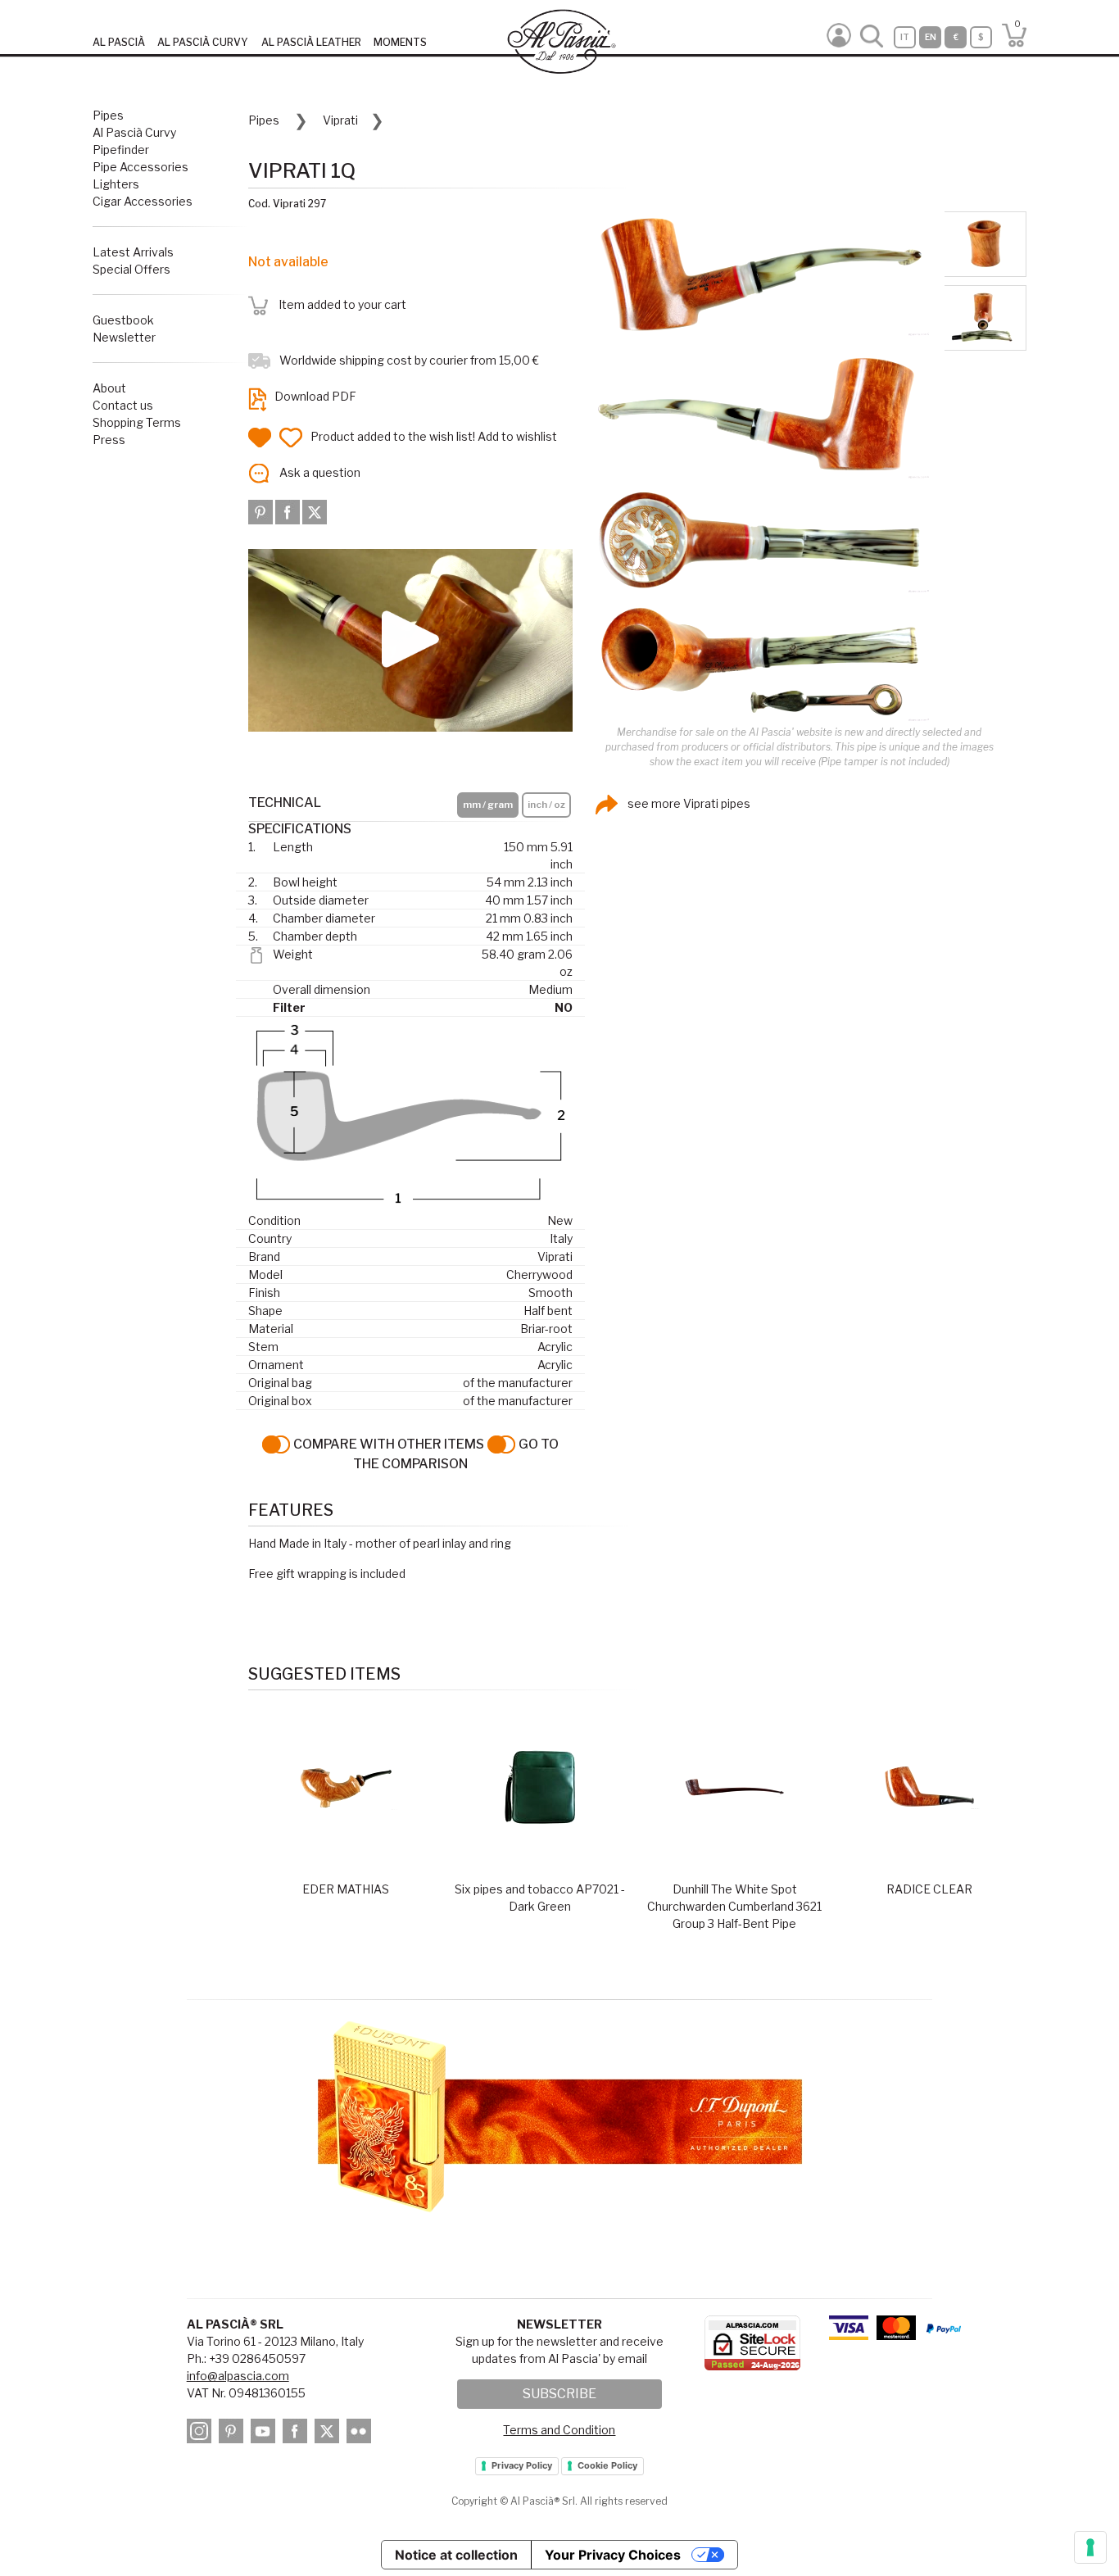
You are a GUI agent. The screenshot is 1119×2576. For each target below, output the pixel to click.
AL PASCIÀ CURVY (203, 42)
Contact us (123, 405)
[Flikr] (361, 2434)
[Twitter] (315, 511)
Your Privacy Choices (613, 2555)
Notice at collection (456, 2555)
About (109, 388)
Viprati (340, 120)
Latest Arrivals (133, 252)
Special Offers (131, 269)
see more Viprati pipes (688, 803)
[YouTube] (265, 2434)
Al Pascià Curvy (134, 132)
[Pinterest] (262, 511)
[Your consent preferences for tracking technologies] (1090, 2547)
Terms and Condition (559, 2430)
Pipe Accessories (140, 167)
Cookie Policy (607, 2465)
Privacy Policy (522, 2465)
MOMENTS (400, 42)
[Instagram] (202, 2434)
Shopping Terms (137, 422)
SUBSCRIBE (559, 2394)
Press (109, 440)
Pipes (108, 115)
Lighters (116, 184)
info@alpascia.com (238, 2376)
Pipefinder (121, 150)
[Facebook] (289, 511)
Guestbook (123, 320)
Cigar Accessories (143, 201)
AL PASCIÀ (119, 42)
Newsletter (124, 337)
